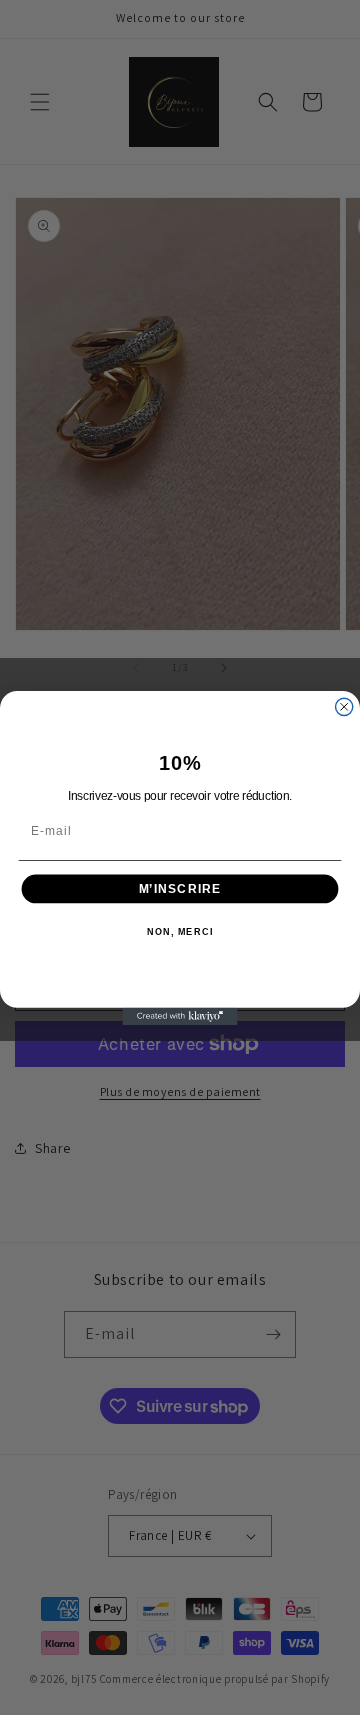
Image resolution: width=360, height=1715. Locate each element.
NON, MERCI (180, 932)
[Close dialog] (344, 706)
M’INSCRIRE (180, 888)
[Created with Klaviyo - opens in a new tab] (179, 1015)
